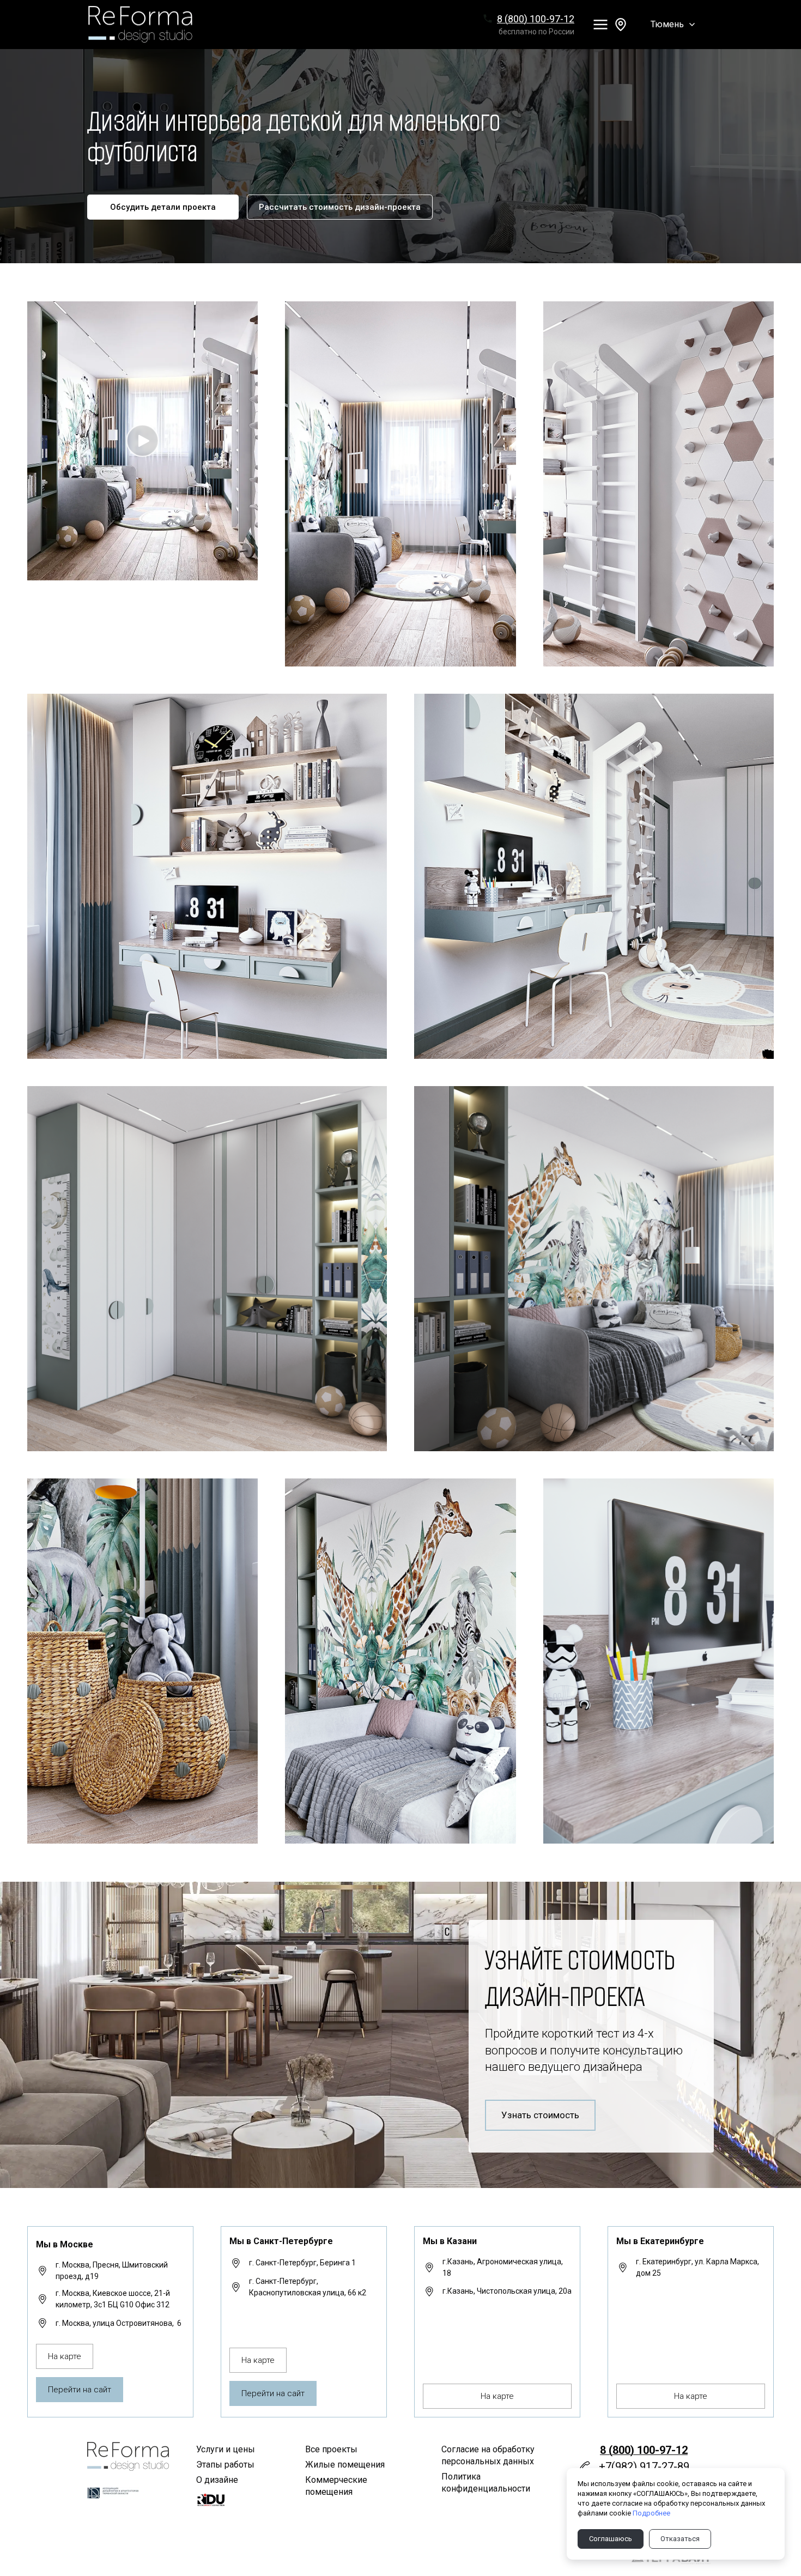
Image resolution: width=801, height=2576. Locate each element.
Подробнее (651, 2513)
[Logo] (141, 24)
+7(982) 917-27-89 (644, 2466)
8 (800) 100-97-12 (536, 19)
